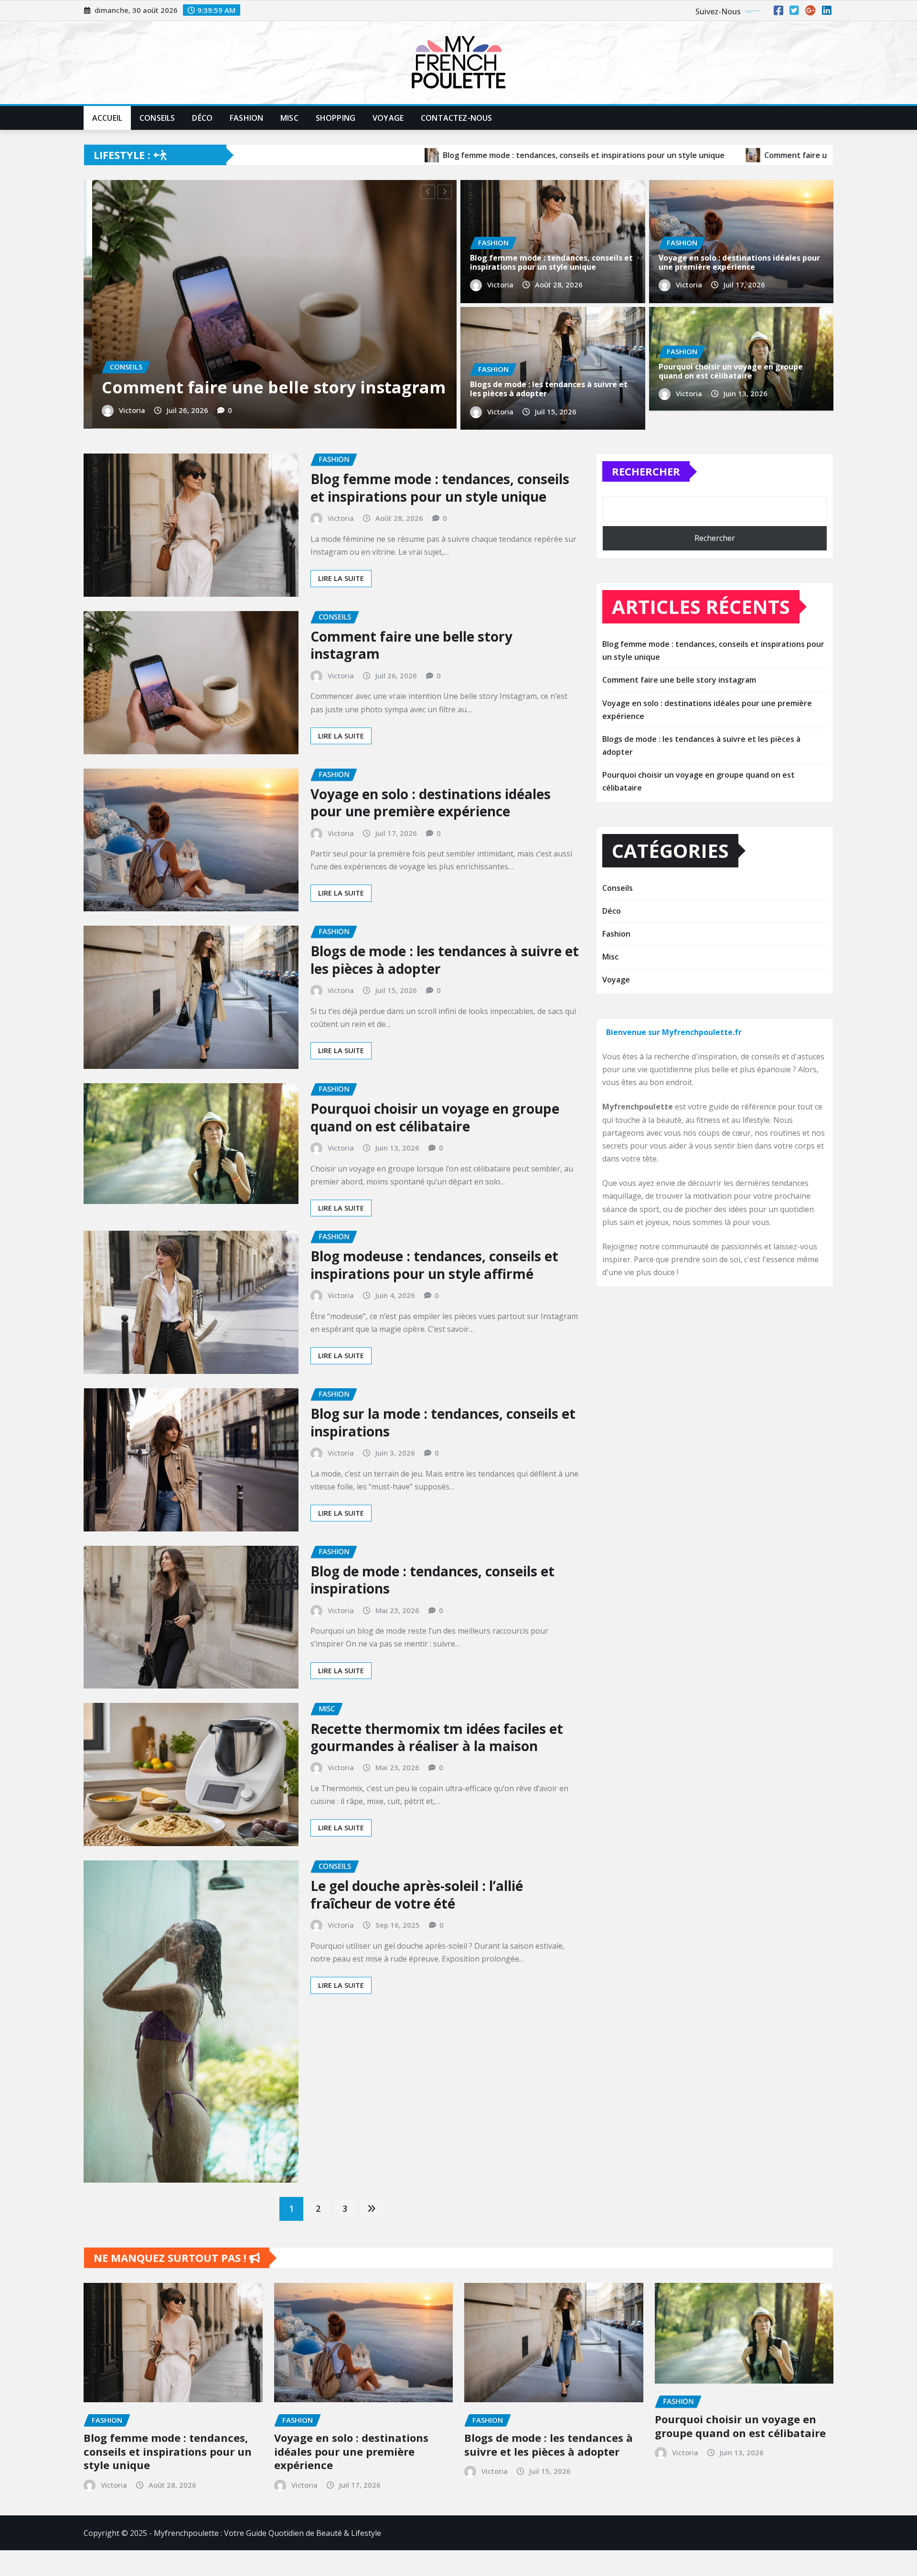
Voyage (388, 118)
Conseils (157, 118)
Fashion (246, 118)
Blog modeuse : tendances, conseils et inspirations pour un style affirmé (434, 1295)
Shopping (336, 118)
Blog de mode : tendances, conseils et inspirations (432, 1610)
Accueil (107, 118)
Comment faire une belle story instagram (411, 675)
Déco (202, 118)
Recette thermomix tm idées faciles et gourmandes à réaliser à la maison (437, 1767)
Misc (289, 118)
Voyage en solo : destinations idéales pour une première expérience (739, 262)
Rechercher (646, 501)
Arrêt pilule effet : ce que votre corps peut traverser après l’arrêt (267, 409)
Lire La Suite (341, 608)
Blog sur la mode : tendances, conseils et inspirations (443, 1452)
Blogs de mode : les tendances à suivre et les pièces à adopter (549, 389)
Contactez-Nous (456, 118)
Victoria (123, 442)
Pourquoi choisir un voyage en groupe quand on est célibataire (731, 371)
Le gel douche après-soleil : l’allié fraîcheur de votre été (417, 1924)
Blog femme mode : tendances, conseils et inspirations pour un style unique (551, 262)
